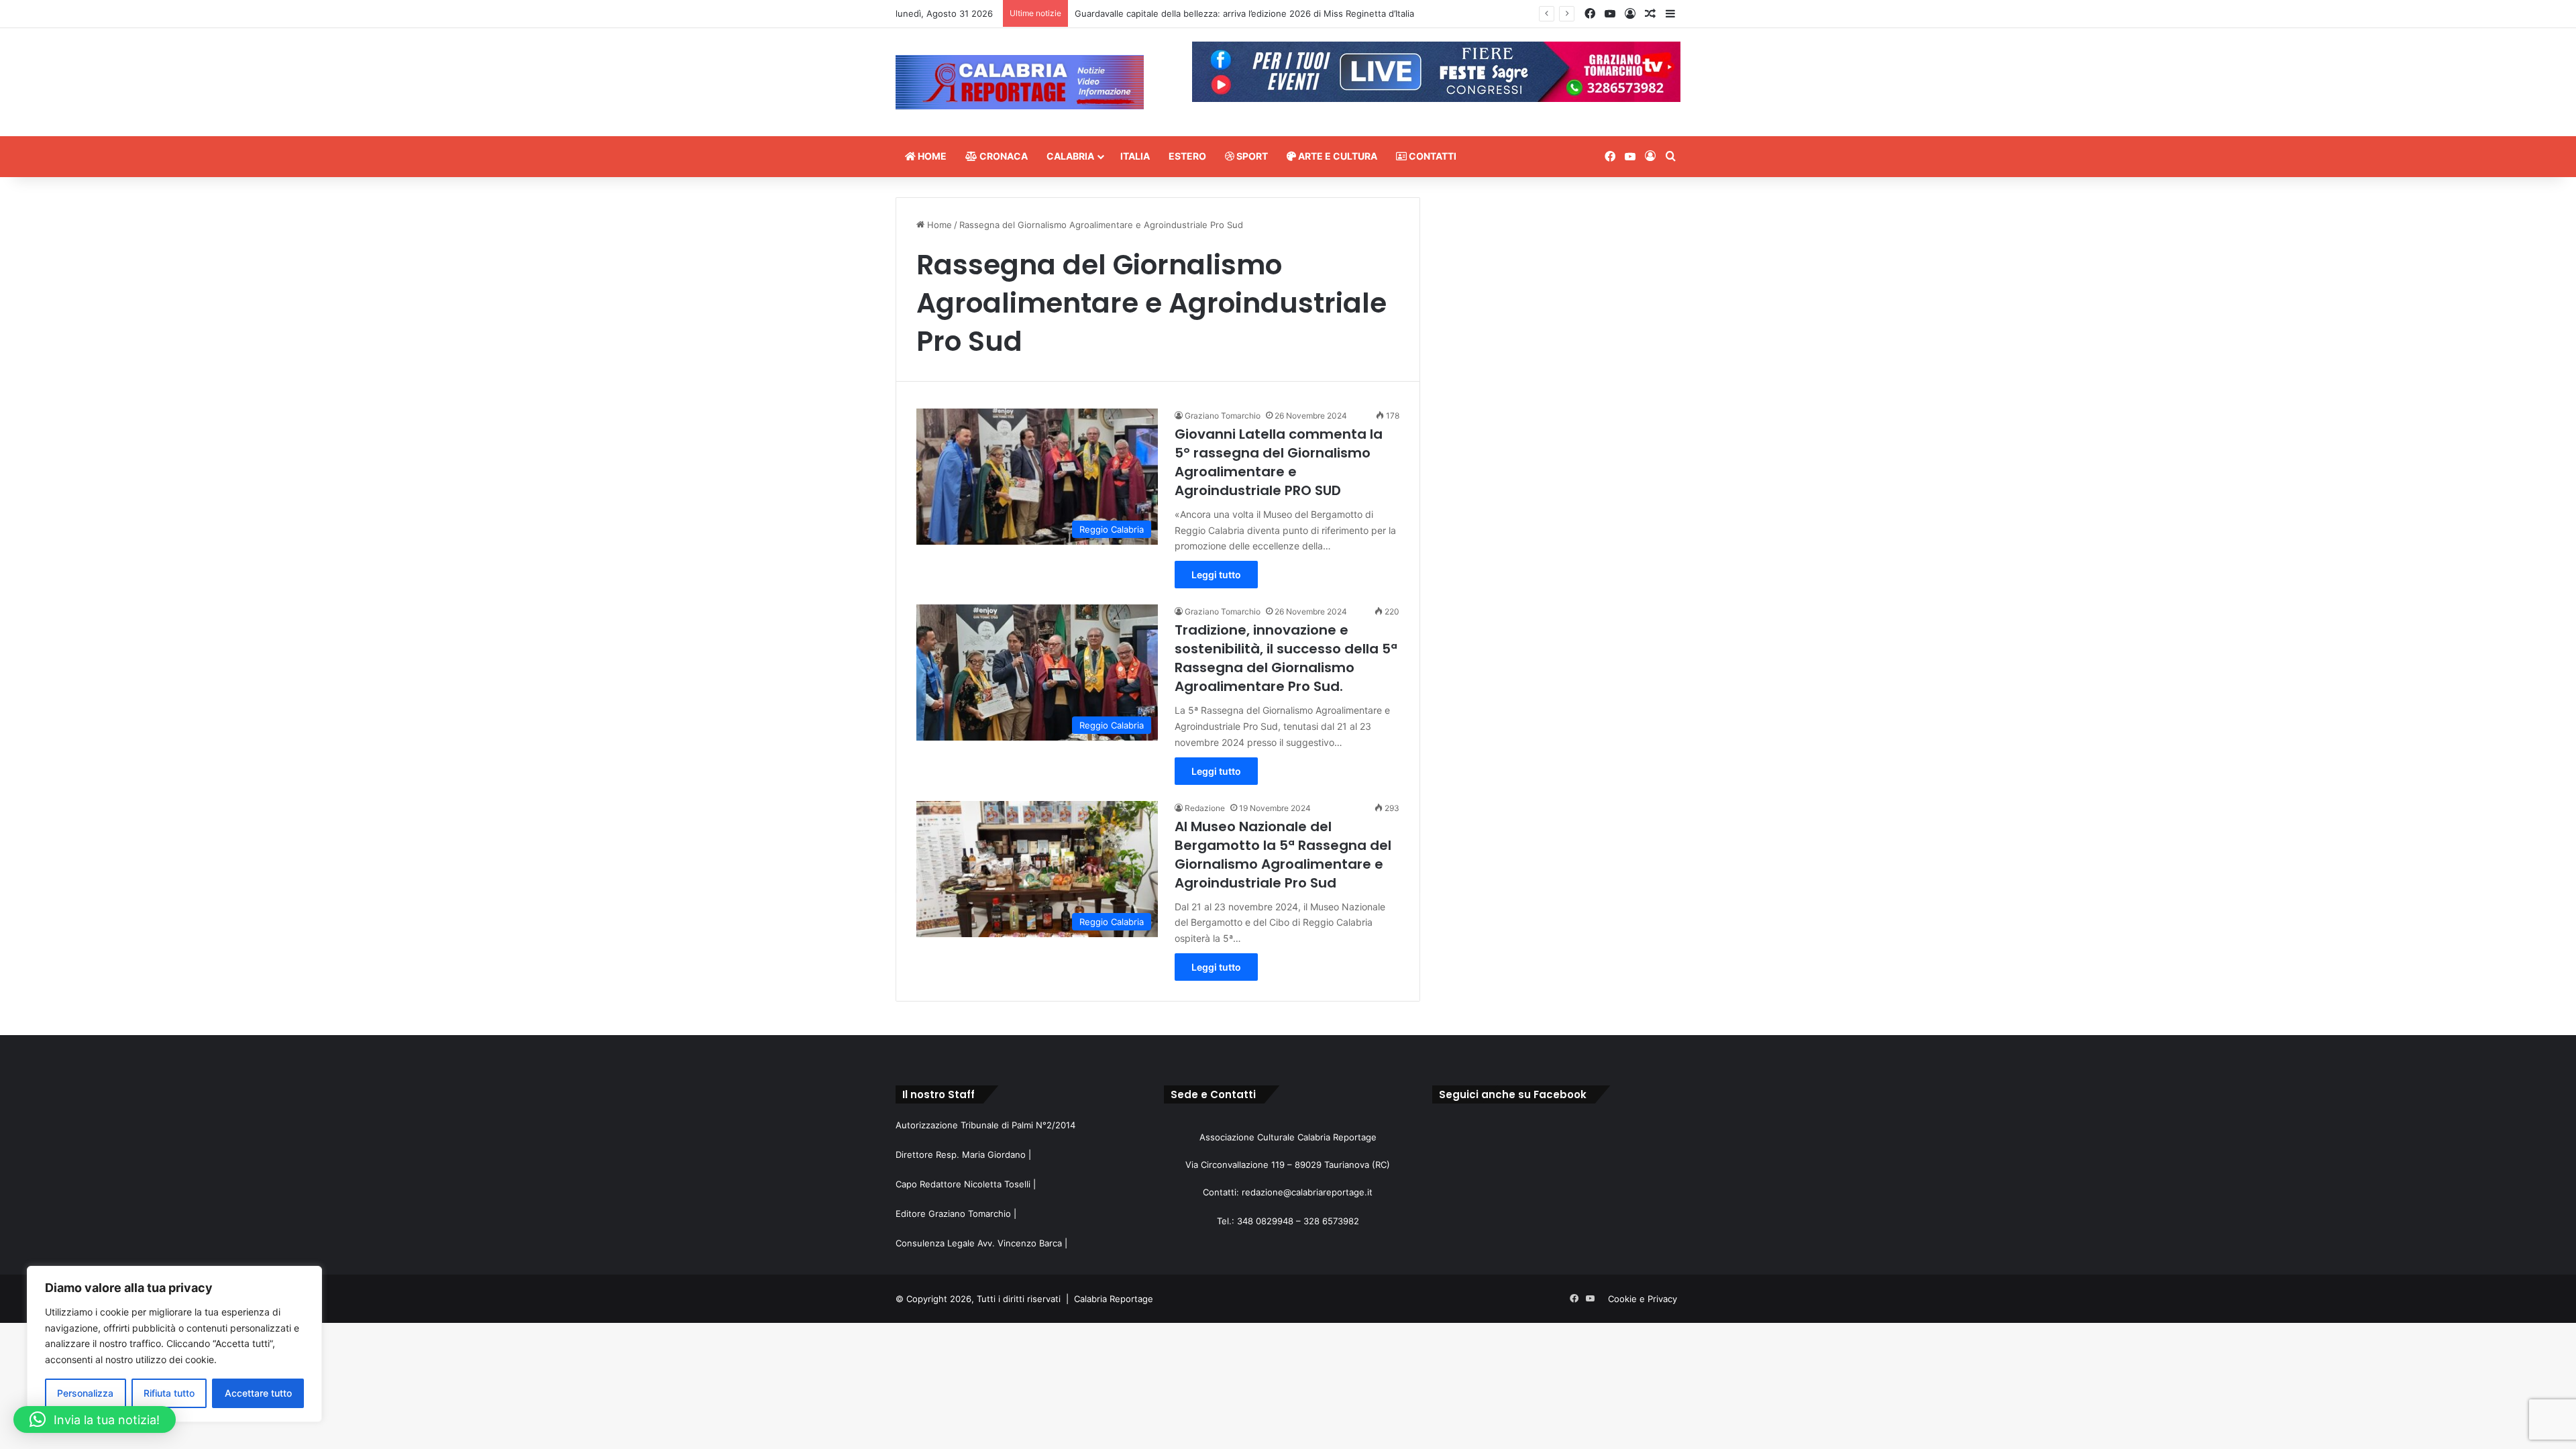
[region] (174, 1344)
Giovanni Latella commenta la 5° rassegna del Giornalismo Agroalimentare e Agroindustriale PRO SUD (1279, 462)
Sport (1251, 156)
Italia (1135, 156)
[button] (95, 1419)
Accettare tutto (258, 1393)
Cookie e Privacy (1643, 1299)
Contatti (1432, 156)
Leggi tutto (1216, 575)
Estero (1187, 156)
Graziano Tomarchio (1223, 416)
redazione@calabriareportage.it (1307, 1192)
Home (931, 156)
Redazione (1205, 808)
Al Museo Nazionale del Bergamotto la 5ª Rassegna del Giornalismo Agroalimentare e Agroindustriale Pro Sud (1283, 855)
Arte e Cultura (1337, 156)
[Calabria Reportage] (1020, 82)
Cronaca (1003, 156)
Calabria (1070, 156)
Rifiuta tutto (169, 1393)
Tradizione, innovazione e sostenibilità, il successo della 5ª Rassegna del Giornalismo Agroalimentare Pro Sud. (1286, 658)
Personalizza (85, 1393)
